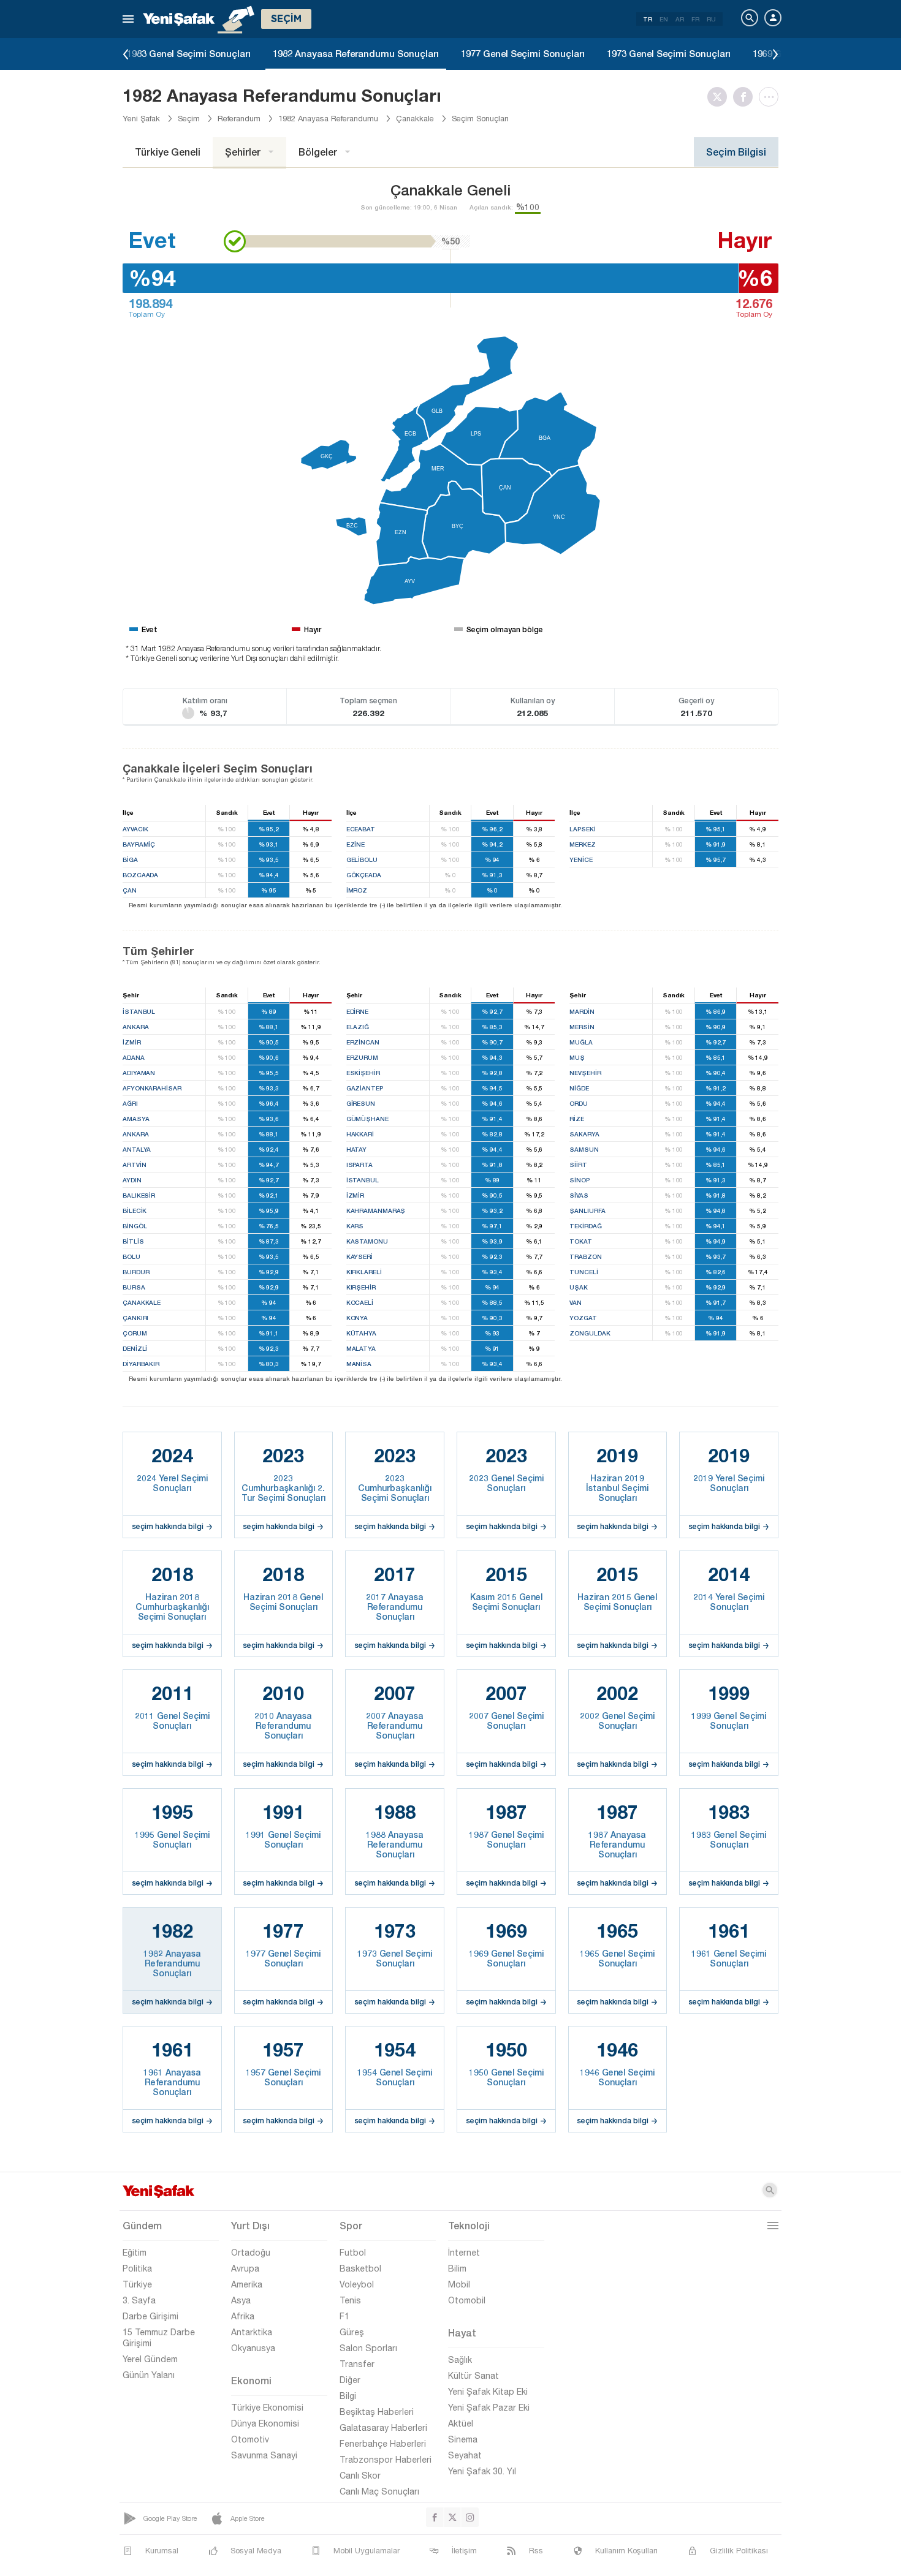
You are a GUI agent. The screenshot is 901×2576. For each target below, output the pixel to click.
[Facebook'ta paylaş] (746, 97)
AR (680, 19)
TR (648, 19)
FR (695, 19)
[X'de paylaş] (720, 97)
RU (711, 19)
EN (664, 19)
